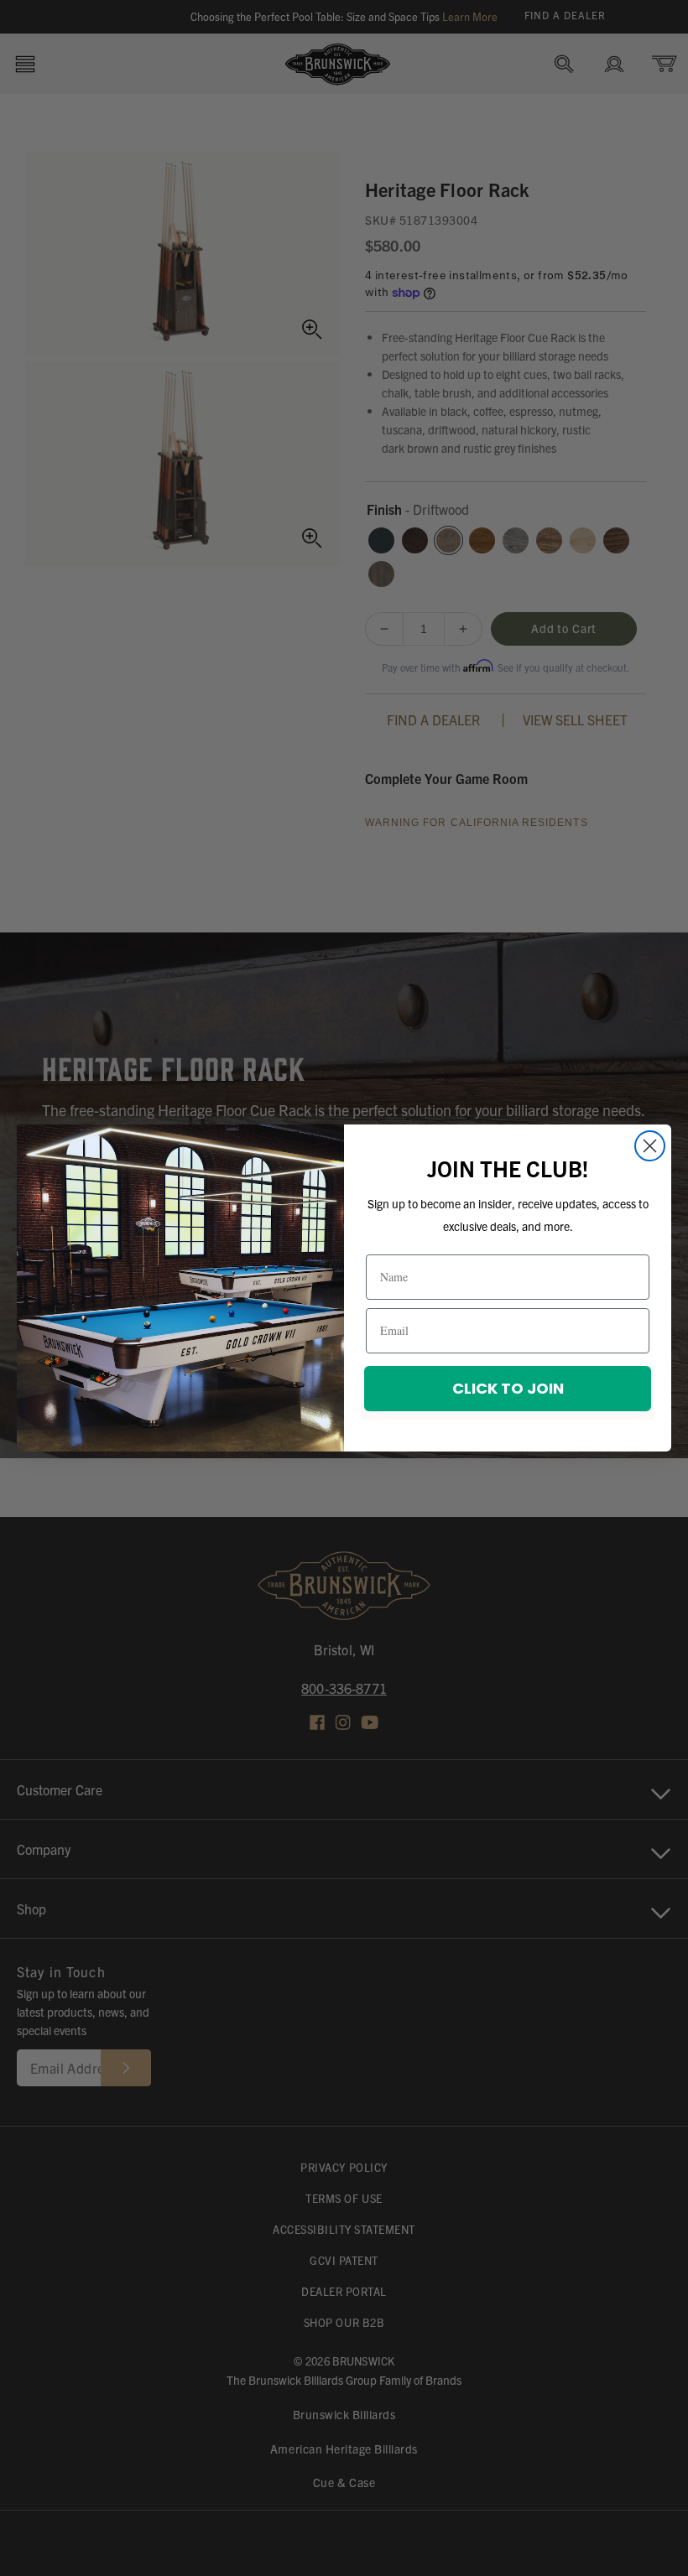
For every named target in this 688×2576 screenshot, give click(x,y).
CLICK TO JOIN (508, 1388)
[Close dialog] (650, 1146)
